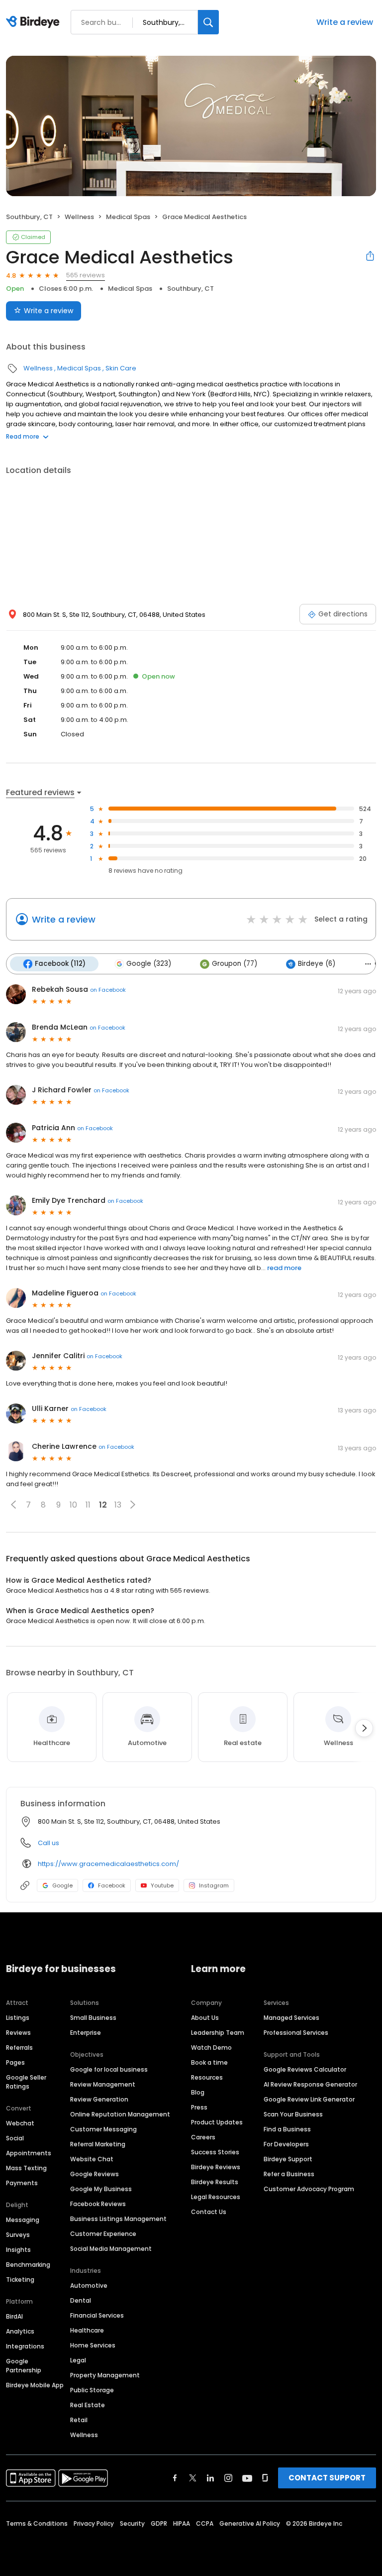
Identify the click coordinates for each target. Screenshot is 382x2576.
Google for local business (109, 2069)
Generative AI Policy (250, 2523)
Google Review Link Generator (309, 2099)
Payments (22, 2183)
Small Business (93, 2018)
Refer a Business (289, 2174)
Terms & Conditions (37, 2523)
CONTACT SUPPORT (327, 2478)
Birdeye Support (288, 2159)
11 (88, 1505)
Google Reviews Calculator (305, 2069)
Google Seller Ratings (26, 2082)
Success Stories (215, 2152)
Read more (23, 436)
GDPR (159, 2523)
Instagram (214, 1885)
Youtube (162, 1885)
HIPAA (182, 2523)
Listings (18, 2018)
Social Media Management (111, 2249)
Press (199, 2107)
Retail (79, 2420)
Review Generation (99, 2099)
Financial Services (97, 2315)
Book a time (209, 2062)
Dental (81, 2300)
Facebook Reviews (98, 2204)
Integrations (25, 2346)
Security (132, 2523)
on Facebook (108, 990)
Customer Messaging (103, 2129)
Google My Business (101, 2189)
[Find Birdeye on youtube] (247, 2478)
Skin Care (121, 368)
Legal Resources (216, 2197)
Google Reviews (95, 2174)
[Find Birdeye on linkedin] (210, 2478)
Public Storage (92, 2390)
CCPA (205, 2523)
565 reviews (86, 275)
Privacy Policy (94, 2523)
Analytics (20, 2331)
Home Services (93, 2345)
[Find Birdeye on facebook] (175, 2478)
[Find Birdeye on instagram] (228, 2478)
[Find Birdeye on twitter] (193, 2478)
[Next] (364, 1728)
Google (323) (149, 964)
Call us (48, 1843)
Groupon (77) (235, 964)
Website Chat (92, 2159)
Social (15, 2138)
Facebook (112, 1885)
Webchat (20, 2123)
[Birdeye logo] (35, 22)
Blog (198, 2092)
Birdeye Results (215, 2182)
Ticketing (20, 2280)
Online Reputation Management (120, 2114)
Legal (78, 2360)
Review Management (103, 2084)
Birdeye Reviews (216, 2167)
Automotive (89, 2285)
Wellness (79, 217)
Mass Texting (26, 2168)
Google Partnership (24, 2366)
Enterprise (86, 2033)
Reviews (18, 2033)
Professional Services (296, 2033)
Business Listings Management (118, 2219)
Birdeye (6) (317, 964)
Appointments (29, 2153)
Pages (15, 2062)
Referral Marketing (98, 2144)
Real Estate (88, 2405)
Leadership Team (218, 2033)
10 (73, 1505)
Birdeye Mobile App (35, 2385)
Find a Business (287, 2129)
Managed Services (291, 2018)
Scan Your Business (293, 2114)
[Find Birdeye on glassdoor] (265, 2478)
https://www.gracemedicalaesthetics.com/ (108, 1864)
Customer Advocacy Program (309, 2189)
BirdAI (14, 2316)
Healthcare (87, 2330)
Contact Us (209, 2212)
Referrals (19, 2048)
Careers (203, 2137)
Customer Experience (103, 2234)
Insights (18, 2250)
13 (118, 1505)
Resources (207, 2077)
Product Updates (217, 2122)
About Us (205, 2018)
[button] (13, 1505)
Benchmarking (28, 2265)
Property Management (105, 2375)
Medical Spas (128, 217)
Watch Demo (211, 2048)
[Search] (208, 22)
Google (62, 1885)
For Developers (286, 2144)
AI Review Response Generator (310, 2084)
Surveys (18, 2235)
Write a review (345, 22)
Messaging (23, 2220)
